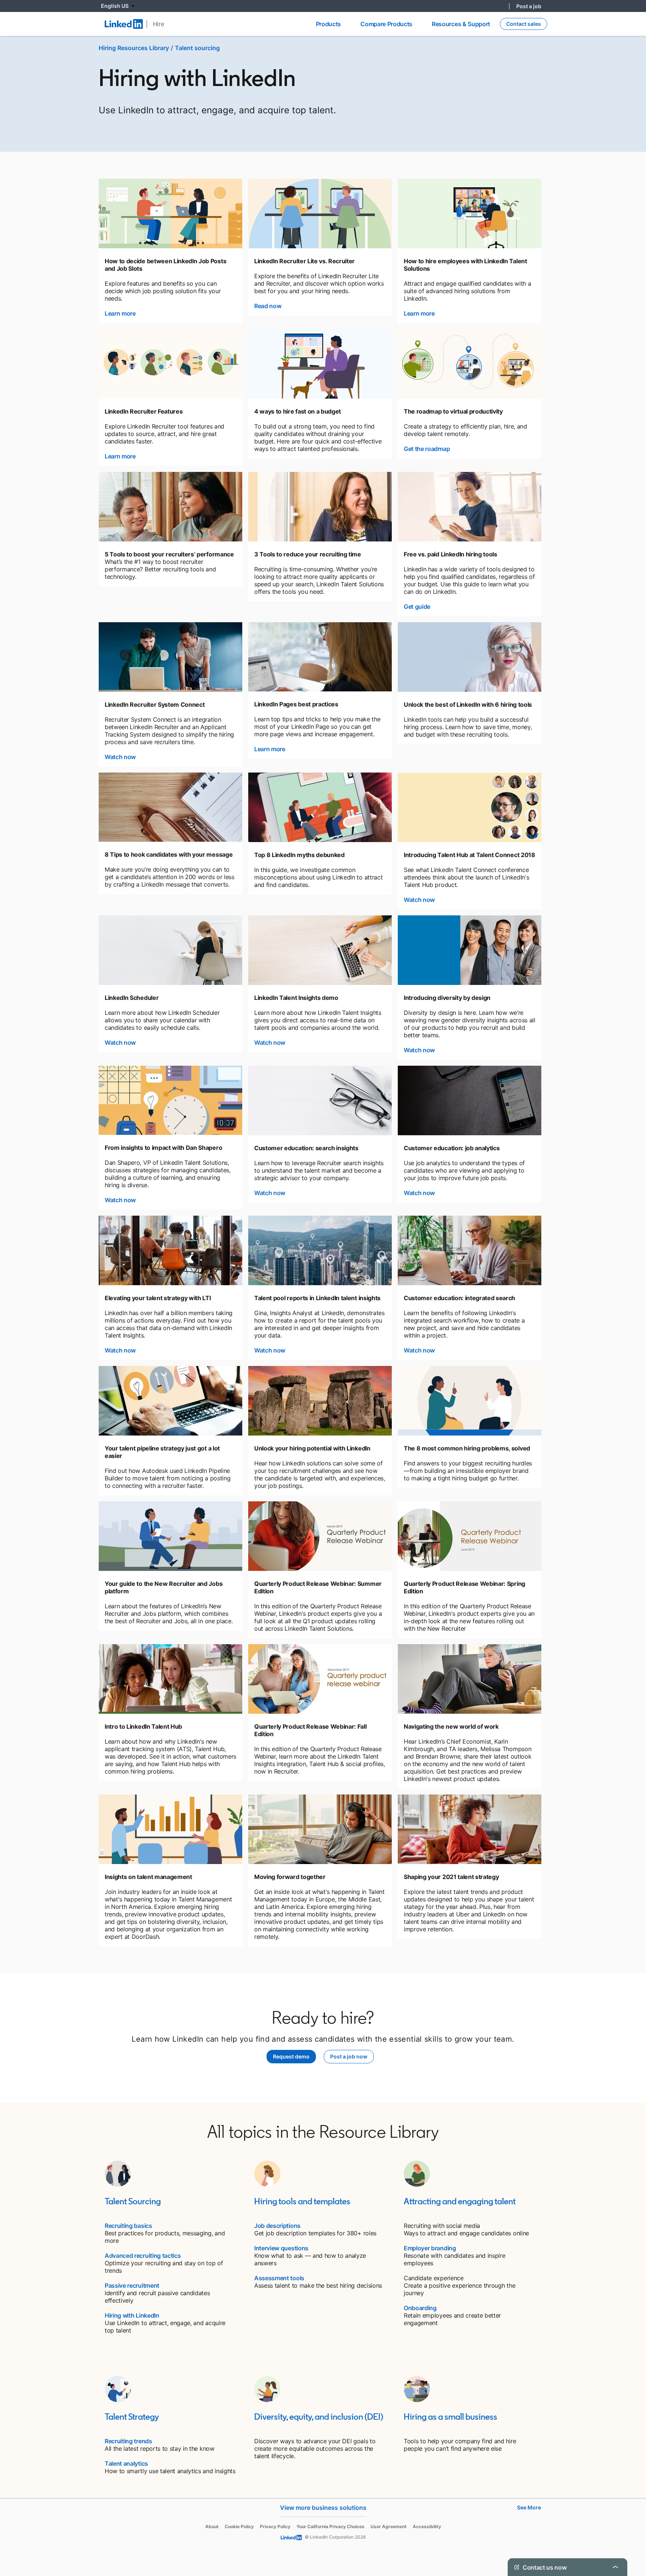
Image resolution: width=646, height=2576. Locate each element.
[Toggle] (615, 2567)
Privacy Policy (275, 2526)
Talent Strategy (132, 2417)
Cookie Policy (239, 2526)
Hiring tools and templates (302, 2201)
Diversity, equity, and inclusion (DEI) (319, 2417)
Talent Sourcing (133, 2201)
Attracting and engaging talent (460, 2201)
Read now (268, 306)
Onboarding (420, 2308)
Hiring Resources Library (134, 48)
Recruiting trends (128, 2441)
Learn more (120, 313)
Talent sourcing (197, 48)
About (212, 2526)
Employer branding (430, 2248)
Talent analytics (126, 2463)
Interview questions (281, 2248)
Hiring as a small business (450, 2417)
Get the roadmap (427, 449)
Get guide (417, 607)
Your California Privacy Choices (330, 2526)
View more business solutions (323, 2508)
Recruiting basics (128, 2226)
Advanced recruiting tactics (143, 2256)
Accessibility (427, 2526)
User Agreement (389, 2526)
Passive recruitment (132, 2285)
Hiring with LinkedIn (132, 2315)
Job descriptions (277, 2226)
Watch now (120, 757)
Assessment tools (279, 2278)
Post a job (529, 6)
